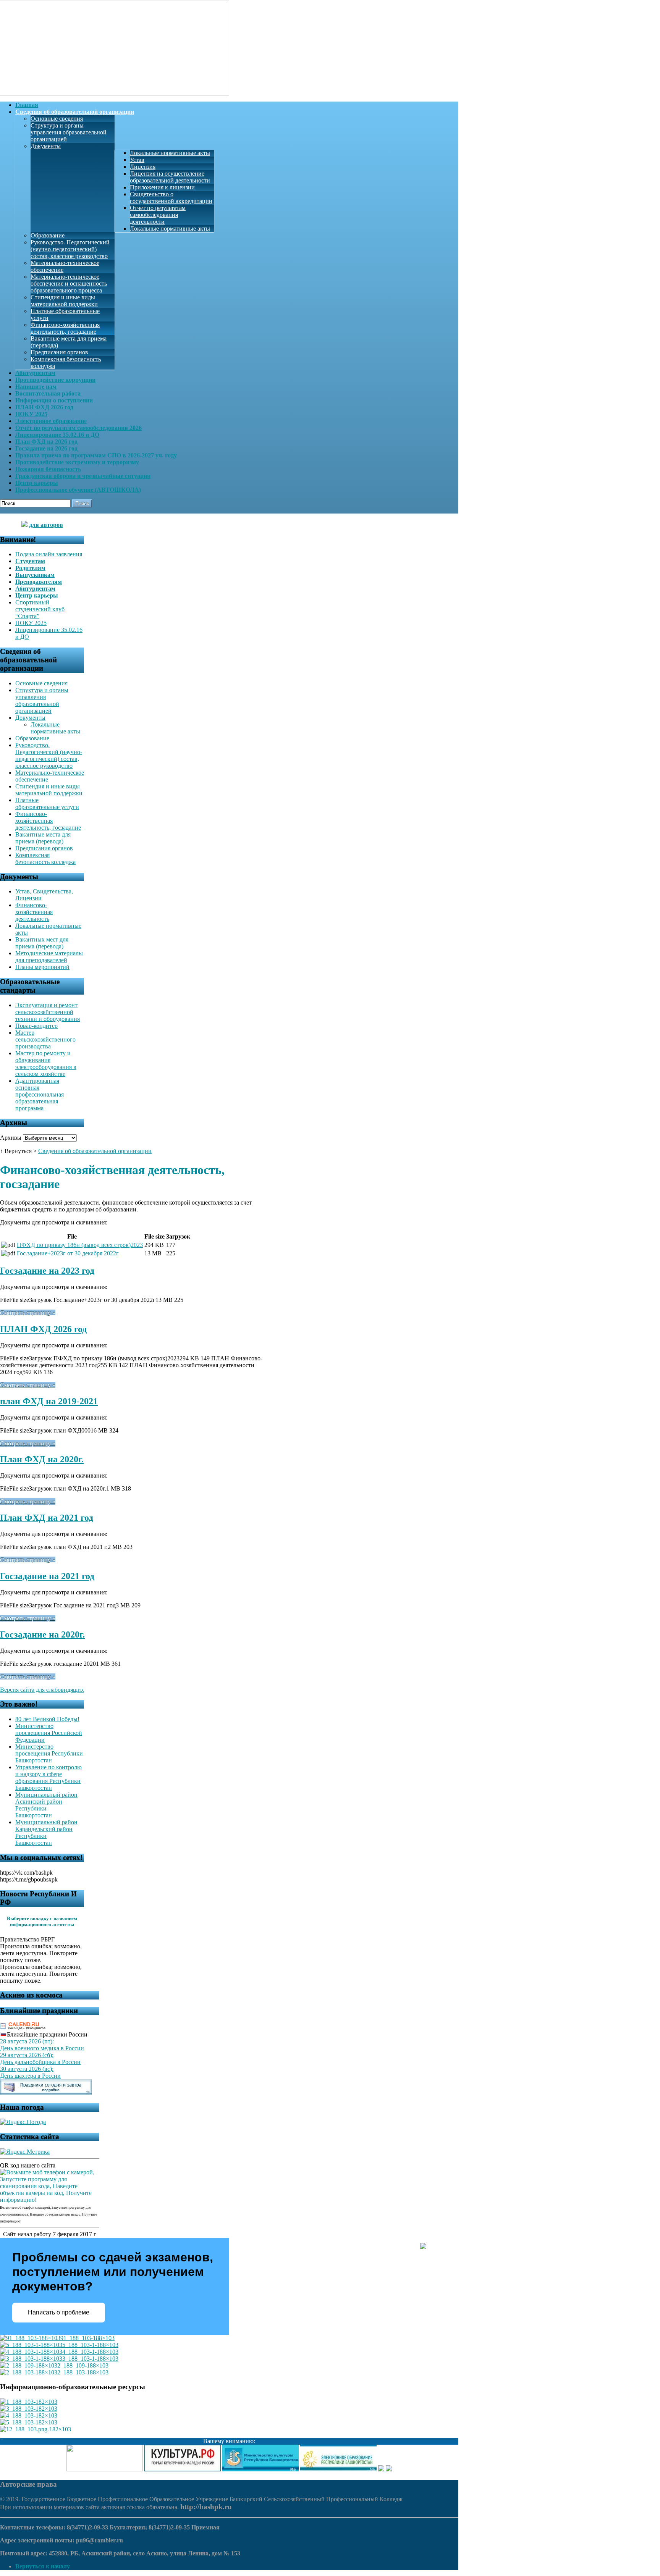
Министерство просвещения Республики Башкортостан (49, 1753)
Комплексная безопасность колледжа (45, 858)
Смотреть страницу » (28, 1313)
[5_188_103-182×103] (29, 2422)
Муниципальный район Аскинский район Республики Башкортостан (46, 1805)
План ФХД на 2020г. (42, 1459)
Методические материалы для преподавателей (49, 957)
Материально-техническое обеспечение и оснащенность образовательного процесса (69, 283)
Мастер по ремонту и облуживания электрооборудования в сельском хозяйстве (46, 1064)
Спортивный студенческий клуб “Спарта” (40, 609)
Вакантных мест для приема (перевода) (42, 943)
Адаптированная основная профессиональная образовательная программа (40, 1094)
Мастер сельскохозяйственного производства (45, 1039)
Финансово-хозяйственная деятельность (34, 912)
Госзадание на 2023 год (47, 1271)
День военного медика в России (42, 2048)
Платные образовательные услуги (47, 803)
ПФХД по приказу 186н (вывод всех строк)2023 (80, 1245)
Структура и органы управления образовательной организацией (69, 132)
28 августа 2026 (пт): (27, 2041)
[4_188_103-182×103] (29, 2415)
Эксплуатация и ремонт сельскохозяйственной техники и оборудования (48, 1012)
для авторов (46, 525)
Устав (137, 160)
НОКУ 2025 (31, 623)
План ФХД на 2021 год (47, 1518)
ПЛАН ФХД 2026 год (43, 1329)
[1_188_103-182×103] (29, 2402)
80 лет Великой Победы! (47, 1719)
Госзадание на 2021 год (47, 1576)
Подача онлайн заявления (49, 554)
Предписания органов (59, 352)
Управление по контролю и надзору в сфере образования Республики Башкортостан (49, 1777)
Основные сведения (57, 119)
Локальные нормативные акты (170, 153)
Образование (48, 235)
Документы (46, 146)
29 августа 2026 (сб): (27, 2055)
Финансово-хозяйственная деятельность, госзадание (65, 328)
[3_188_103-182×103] (29, 2409)
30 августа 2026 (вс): (27, 2069)
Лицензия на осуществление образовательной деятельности (170, 177)
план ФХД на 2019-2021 (49, 1401)
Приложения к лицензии (162, 187)
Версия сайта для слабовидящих (42, 1690)
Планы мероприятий (42, 967)
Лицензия (143, 167)
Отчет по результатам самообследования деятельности (158, 215)
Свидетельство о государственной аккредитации (171, 198)
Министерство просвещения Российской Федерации (49, 1733)
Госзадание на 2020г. (42, 1634)
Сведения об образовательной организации (95, 1151)
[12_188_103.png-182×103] (36, 2429)
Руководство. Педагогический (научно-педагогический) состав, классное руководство (70, 249)
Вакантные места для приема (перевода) (43, 838)
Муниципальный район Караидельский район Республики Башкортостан (46, 1832)
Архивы (11, 1138)
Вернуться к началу (43, 2566)
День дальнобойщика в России (40, 2062)
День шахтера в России (30, 2076)
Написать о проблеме (59, 2312)
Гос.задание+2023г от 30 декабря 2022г (68, 1253)
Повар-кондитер (36, 1026)
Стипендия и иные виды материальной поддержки (64, 301)
